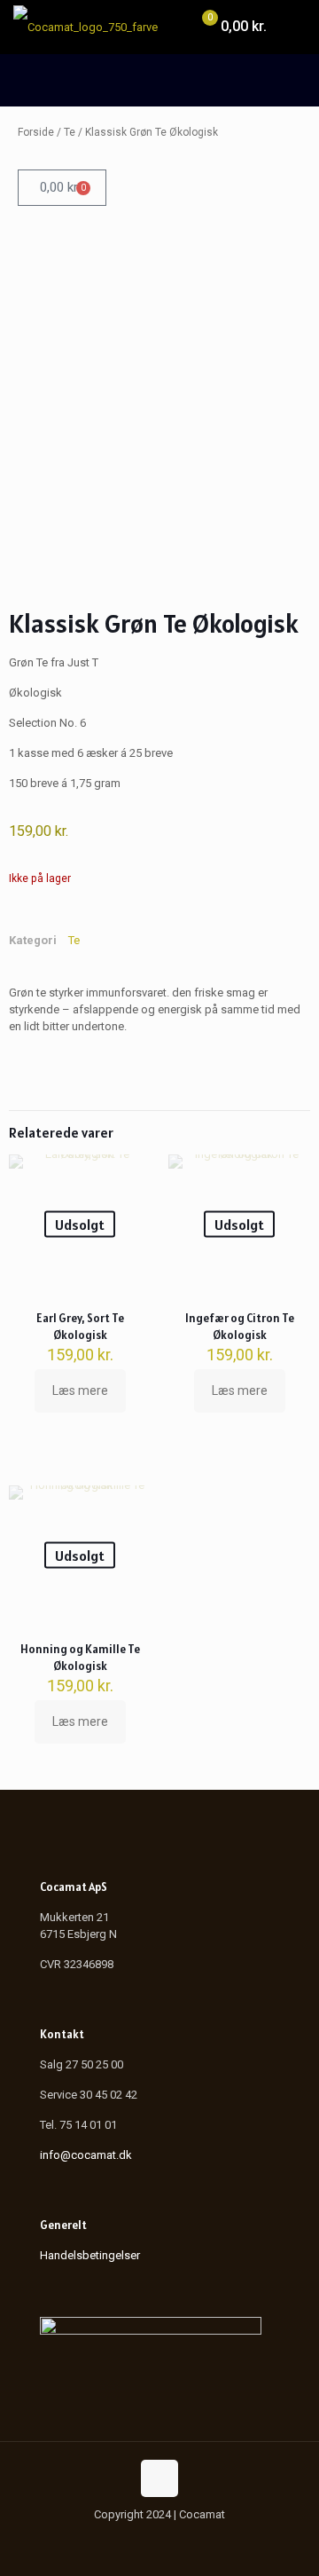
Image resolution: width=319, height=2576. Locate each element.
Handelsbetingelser (90, 2255)
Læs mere (80, 1390)
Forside (36, 132)
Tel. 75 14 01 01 (78, 2125)
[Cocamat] (86, 27)
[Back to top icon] (159, 2478)
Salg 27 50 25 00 (82, 2064)
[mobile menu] (295, 27)
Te (70, 132)
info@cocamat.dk (86, 2155)
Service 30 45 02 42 (89, 2095)
